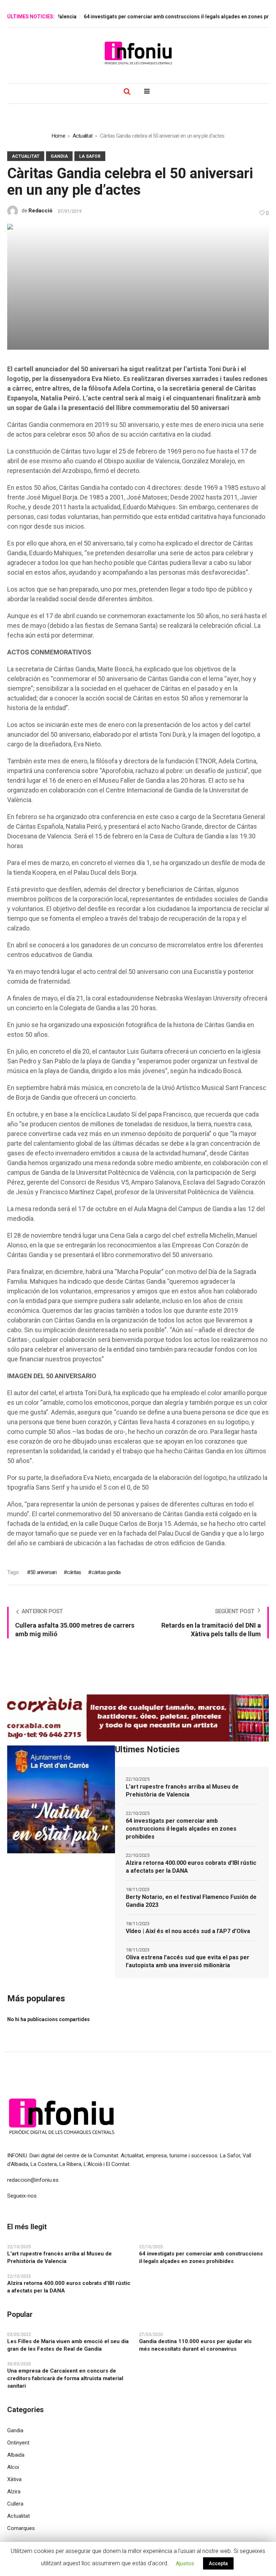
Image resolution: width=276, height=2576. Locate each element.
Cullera (15, 2504)
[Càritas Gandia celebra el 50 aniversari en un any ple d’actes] (138, 286)
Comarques (21, 2528)
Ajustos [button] (185, 2563)
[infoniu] (138, 53)
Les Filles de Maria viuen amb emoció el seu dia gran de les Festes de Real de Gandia (68, 2345)
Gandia (59, 156)
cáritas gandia (106, 1572)
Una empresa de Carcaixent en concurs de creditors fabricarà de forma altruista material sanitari (65, 2378)
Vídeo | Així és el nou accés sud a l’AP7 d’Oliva (188, 1931)
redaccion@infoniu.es (33, 2180)
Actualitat (83, 136)
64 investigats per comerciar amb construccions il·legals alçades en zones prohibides (171, 17)
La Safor (90, 156)
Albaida (16, 2455)
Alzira (14, 2492)
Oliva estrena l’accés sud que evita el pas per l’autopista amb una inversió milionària (188, 1961)
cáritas (74, 1572)
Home (58, 136)
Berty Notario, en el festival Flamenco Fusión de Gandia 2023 (191, 1901)
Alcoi (13, 2467)
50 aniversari (43, 1572)
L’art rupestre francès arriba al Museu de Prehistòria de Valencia (182, 1791)
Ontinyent (18, 2443)
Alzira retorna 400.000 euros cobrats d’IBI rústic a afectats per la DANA (191, 1867)
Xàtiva (14, 2479)
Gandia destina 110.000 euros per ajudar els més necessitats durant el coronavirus (195, 2345)
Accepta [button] (218, 2563)
